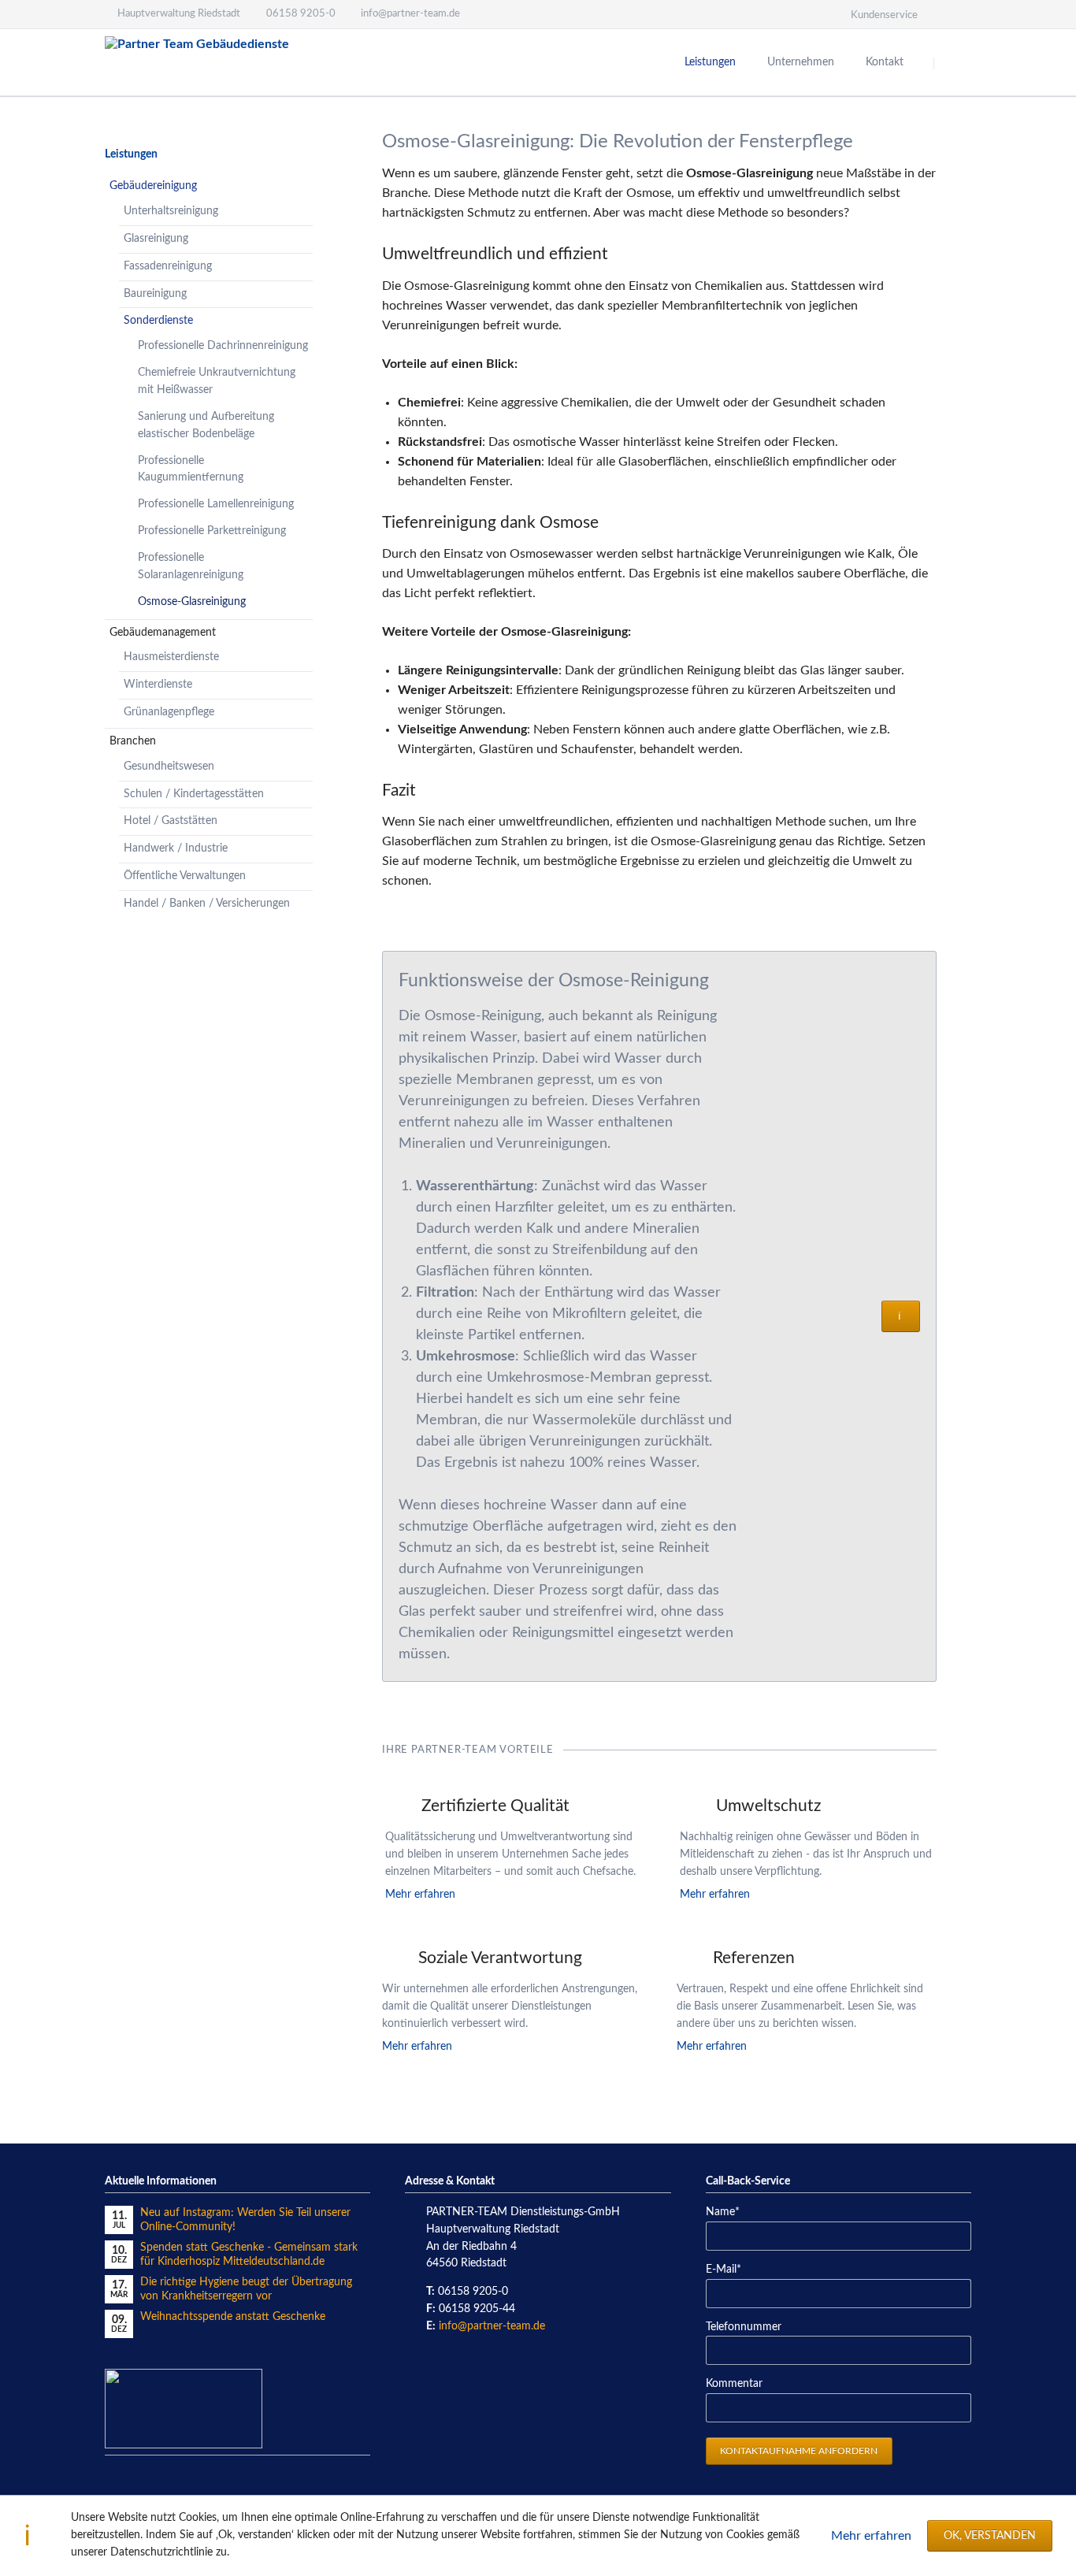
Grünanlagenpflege (169, 712)
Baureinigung (155, 294)
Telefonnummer (744, 2327)
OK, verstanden (990, 2536)
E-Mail (730, 2269)
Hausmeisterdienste (171, 657)
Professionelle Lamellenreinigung (216, 504)
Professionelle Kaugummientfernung (191, 470)
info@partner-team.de (492, 2326)
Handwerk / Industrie (176, 848)
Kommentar (734, 2384)
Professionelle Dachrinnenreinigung (223, 346)
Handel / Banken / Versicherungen (207, 904)
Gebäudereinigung (153, 186)
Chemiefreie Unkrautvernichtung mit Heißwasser (217, 381)
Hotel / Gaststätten (171, 821)
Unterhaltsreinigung (171, 211)
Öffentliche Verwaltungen (185, 876)
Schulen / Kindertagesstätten (194, 794)
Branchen (133, 741)
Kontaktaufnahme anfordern (799, 2451)
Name (730, 2212)
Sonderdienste (158, 321)
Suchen (954, 63)
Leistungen (131, 154)
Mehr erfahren (871, 2536)
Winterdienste (158, 685)
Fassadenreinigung (168, 266)
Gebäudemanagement (163, 633)
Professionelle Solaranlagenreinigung (191, 566)
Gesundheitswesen (169, 766)
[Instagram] (957, 14)
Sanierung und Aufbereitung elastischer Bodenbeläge (206, 425)
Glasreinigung (156, 239)
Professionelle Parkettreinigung (212, 531)
